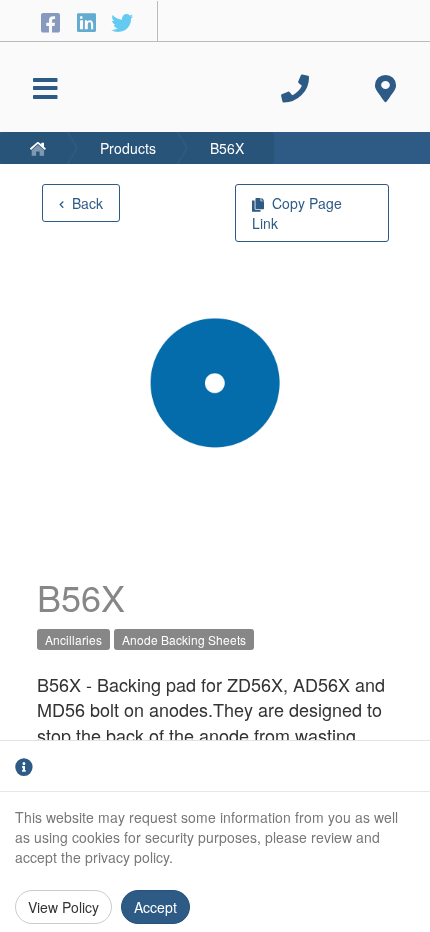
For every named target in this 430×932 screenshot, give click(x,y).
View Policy (63, 907)
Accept (155, 907)
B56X (227, 148)
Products (128, 148)
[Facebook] (53, 21)
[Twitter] (122, 21)
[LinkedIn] (89, 21)
